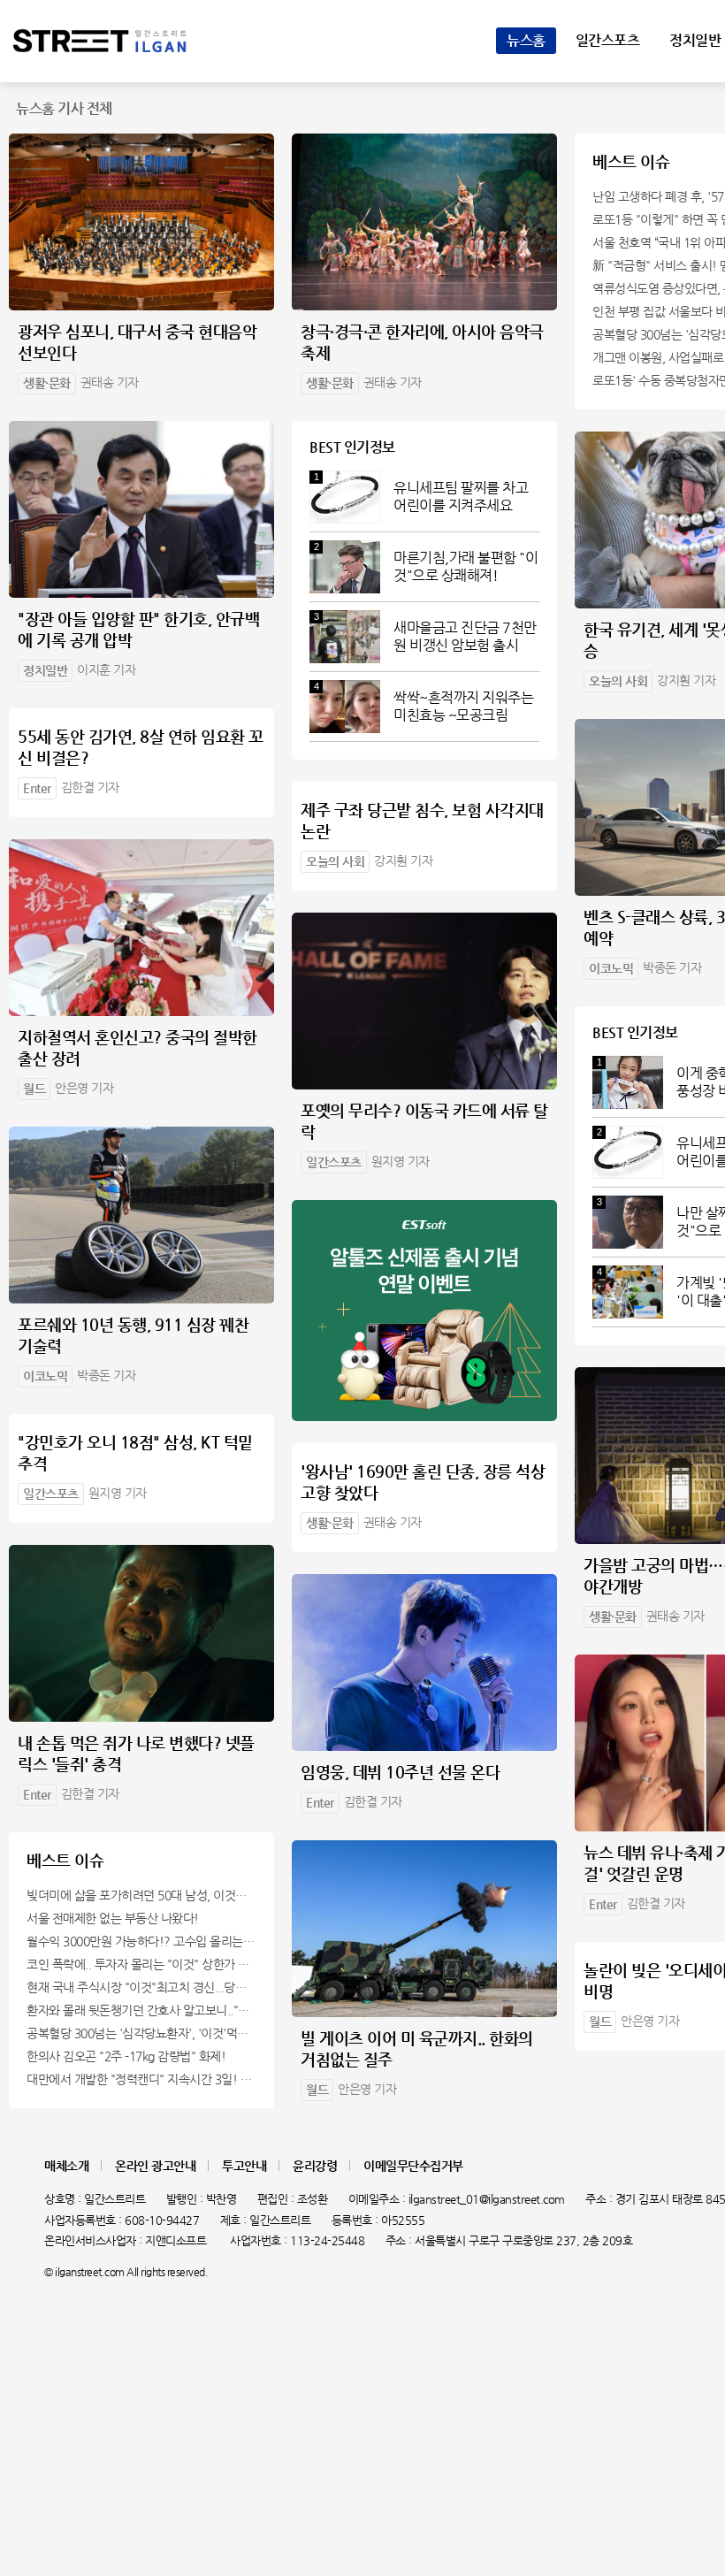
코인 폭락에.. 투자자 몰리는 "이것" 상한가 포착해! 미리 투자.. (141, 1964)
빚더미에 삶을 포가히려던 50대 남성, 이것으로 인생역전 (141, 1895)
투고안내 (244, 2166)
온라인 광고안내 (155, 2166)
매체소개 (66, 2166)
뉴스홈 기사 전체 (64, 108)
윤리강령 (315, 2166)
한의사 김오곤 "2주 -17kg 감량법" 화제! (126, 2056)
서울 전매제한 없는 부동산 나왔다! (113, 1918)
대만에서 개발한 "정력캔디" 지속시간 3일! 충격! (141, 2079)
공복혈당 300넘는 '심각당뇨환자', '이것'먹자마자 (141, 2033)
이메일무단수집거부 (413, 2166)
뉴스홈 (526, 40)
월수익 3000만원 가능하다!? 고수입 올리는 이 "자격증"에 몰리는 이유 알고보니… (141, 1941)
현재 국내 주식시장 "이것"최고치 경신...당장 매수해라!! (141, 1987)
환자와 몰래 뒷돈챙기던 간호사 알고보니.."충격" (141, 2010)
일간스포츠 (608, 40)
